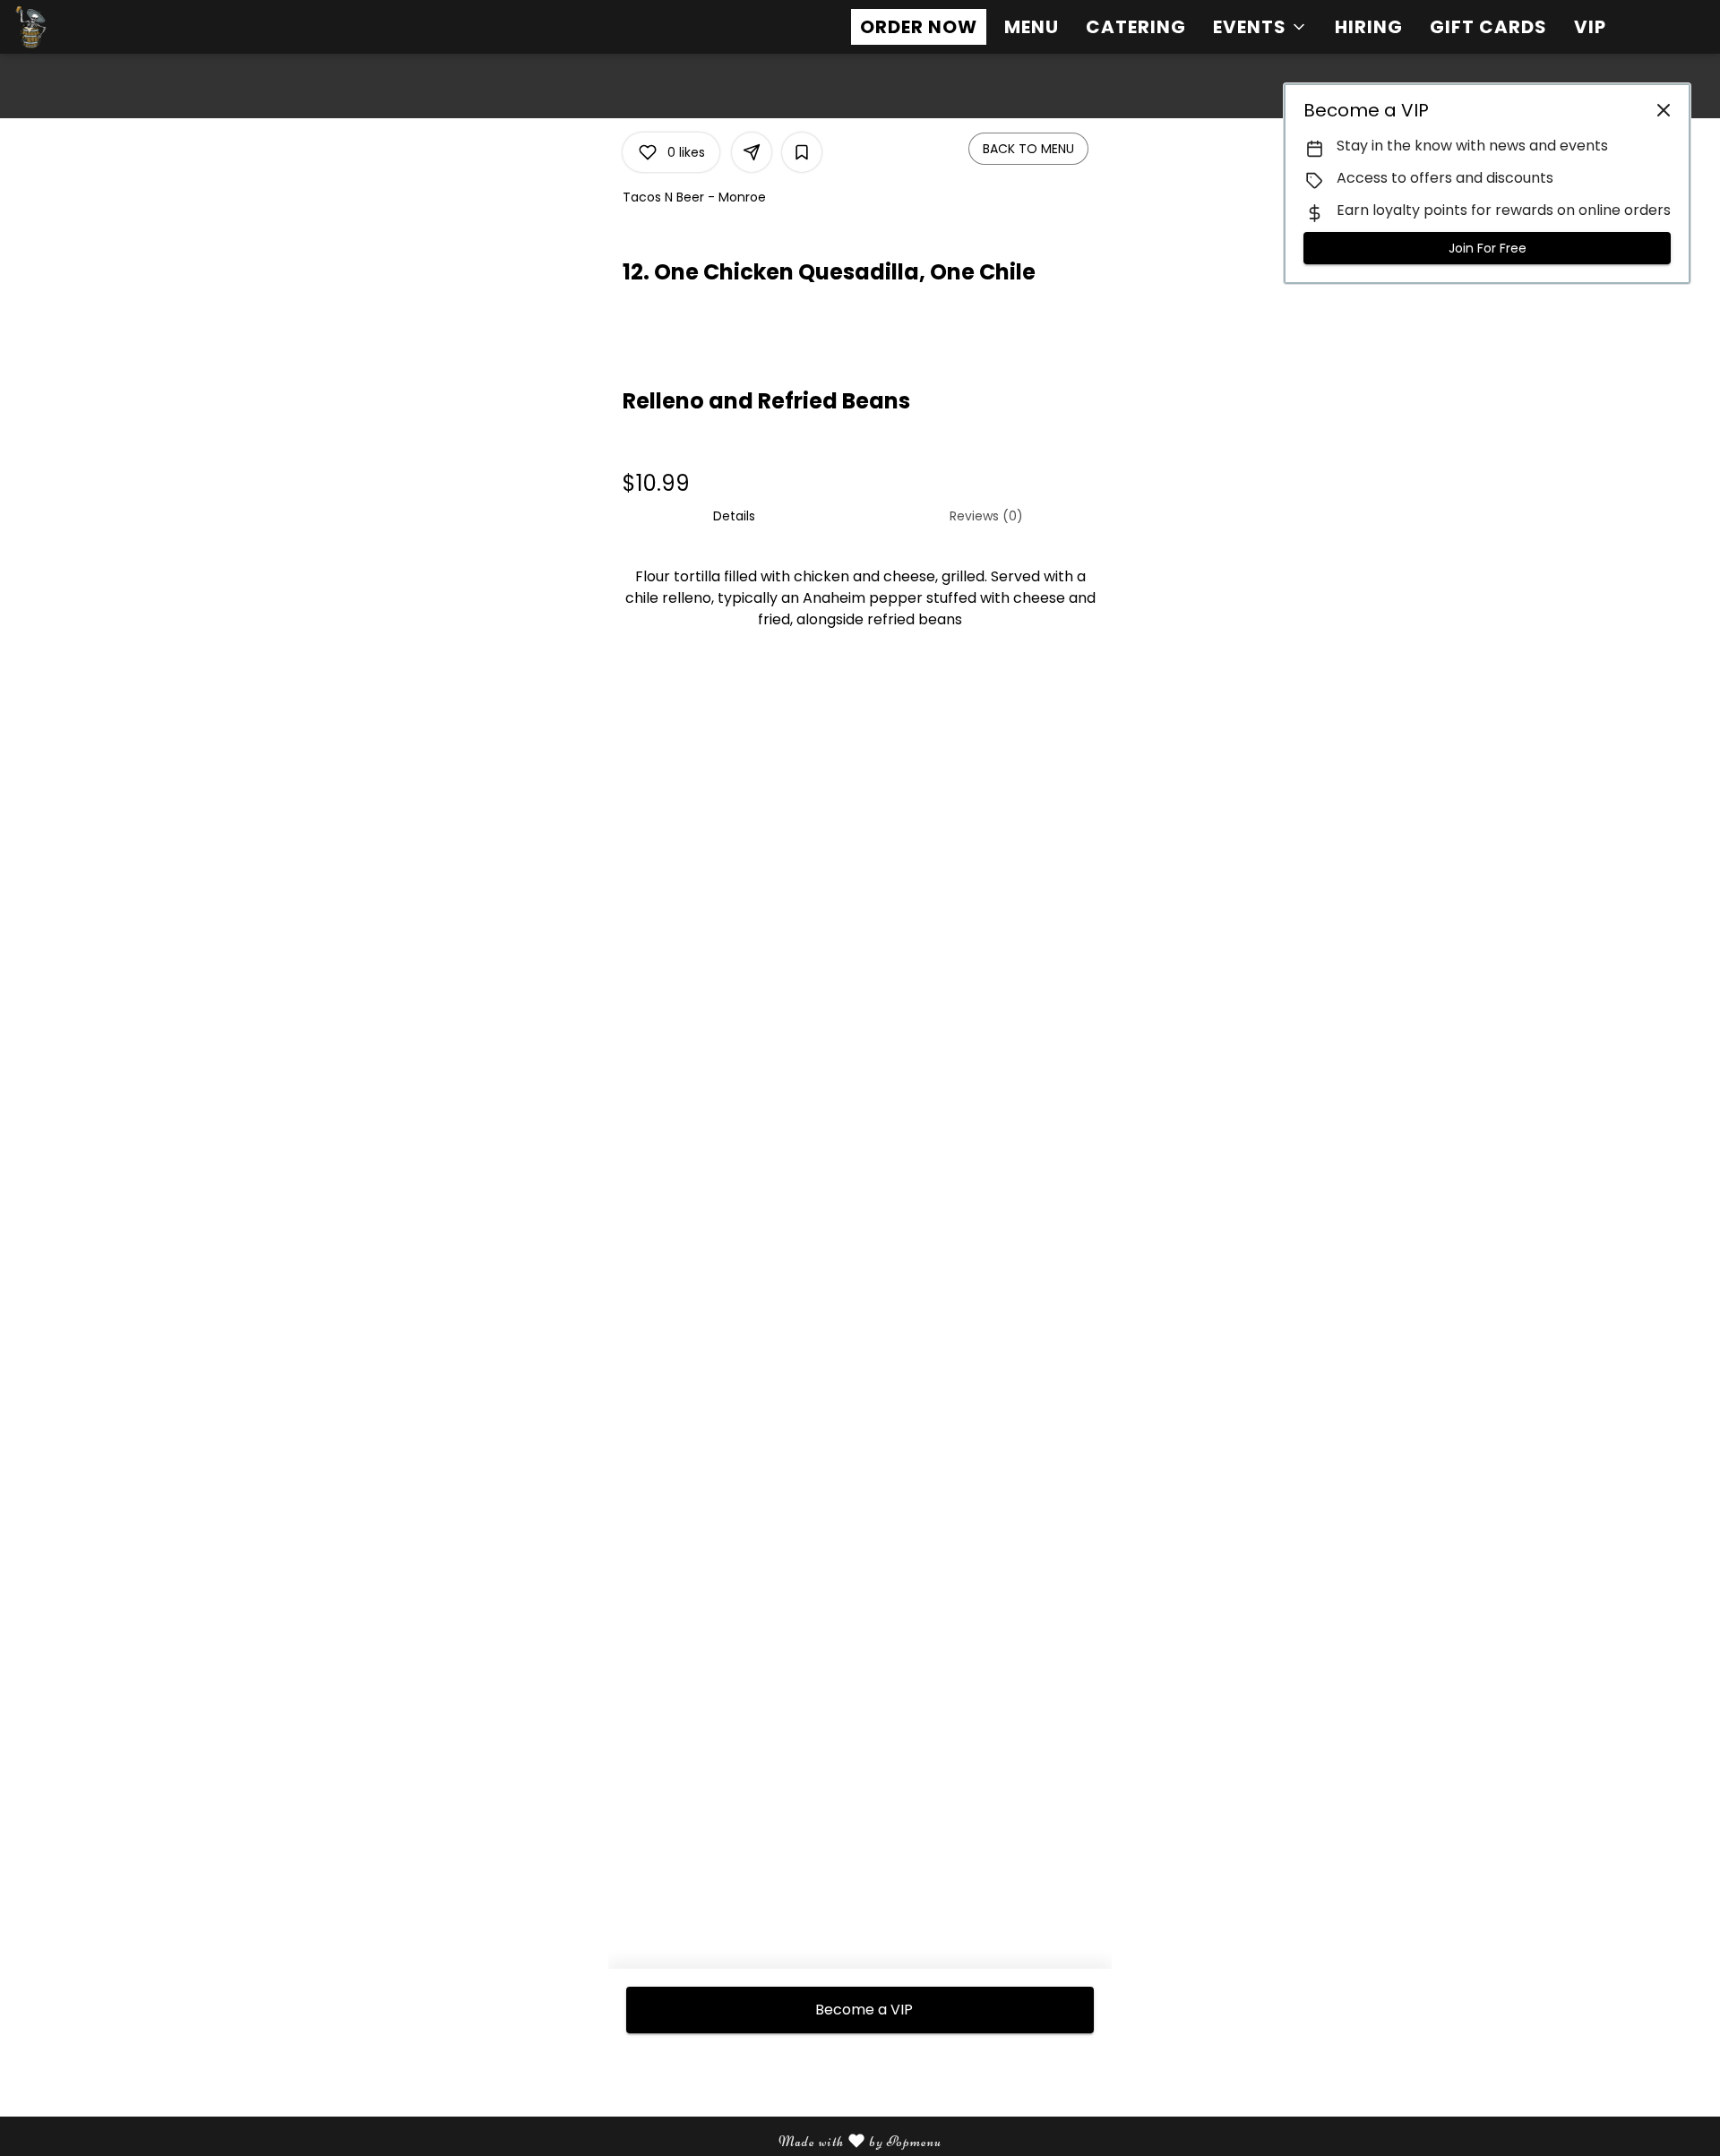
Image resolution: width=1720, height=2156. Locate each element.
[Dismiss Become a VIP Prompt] (1664, 110)
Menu (1032, 27)
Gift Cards (1488, 27)
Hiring (1369, 27)
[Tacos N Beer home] (95, 27)
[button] (1260, 27)
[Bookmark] (802, 152)
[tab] (734, 516)
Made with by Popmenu (477, 2142)
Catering (1136, 27)
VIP (1590, 27)
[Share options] (752, 152)
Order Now (919, 27)
